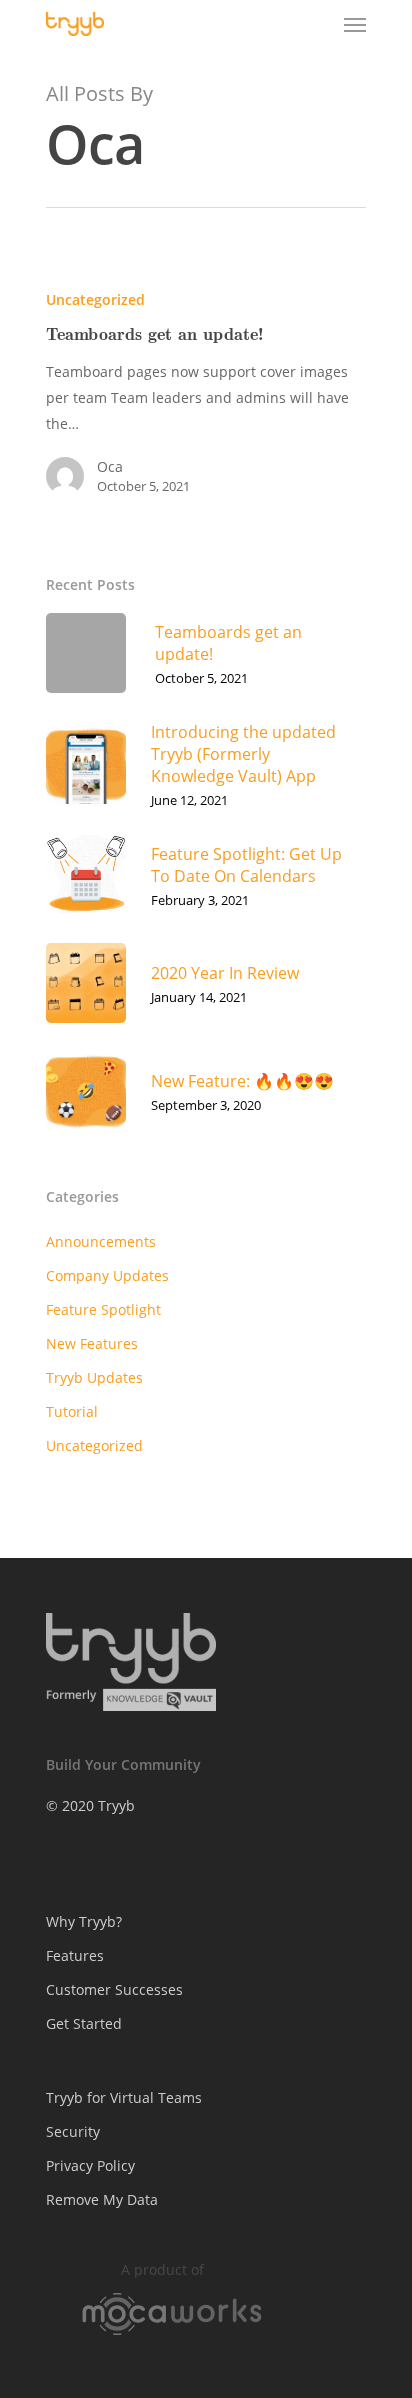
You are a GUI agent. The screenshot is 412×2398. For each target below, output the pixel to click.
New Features (92, 1343)
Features (75, 1955)
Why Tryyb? (84, 1921)
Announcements (101, 1241)
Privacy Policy (90, 2165)
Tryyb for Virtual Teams (124, 2097)
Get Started (84, 2023)
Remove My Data (102, 2199)
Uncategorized (95, 299)
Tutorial (72, 1411)
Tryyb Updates (94, 1377)
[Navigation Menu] (355, 24)
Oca (110, 466)
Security (73, 2131)
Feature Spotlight (103, 1309)
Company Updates (107, 1275)
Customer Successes (114, 1989)
